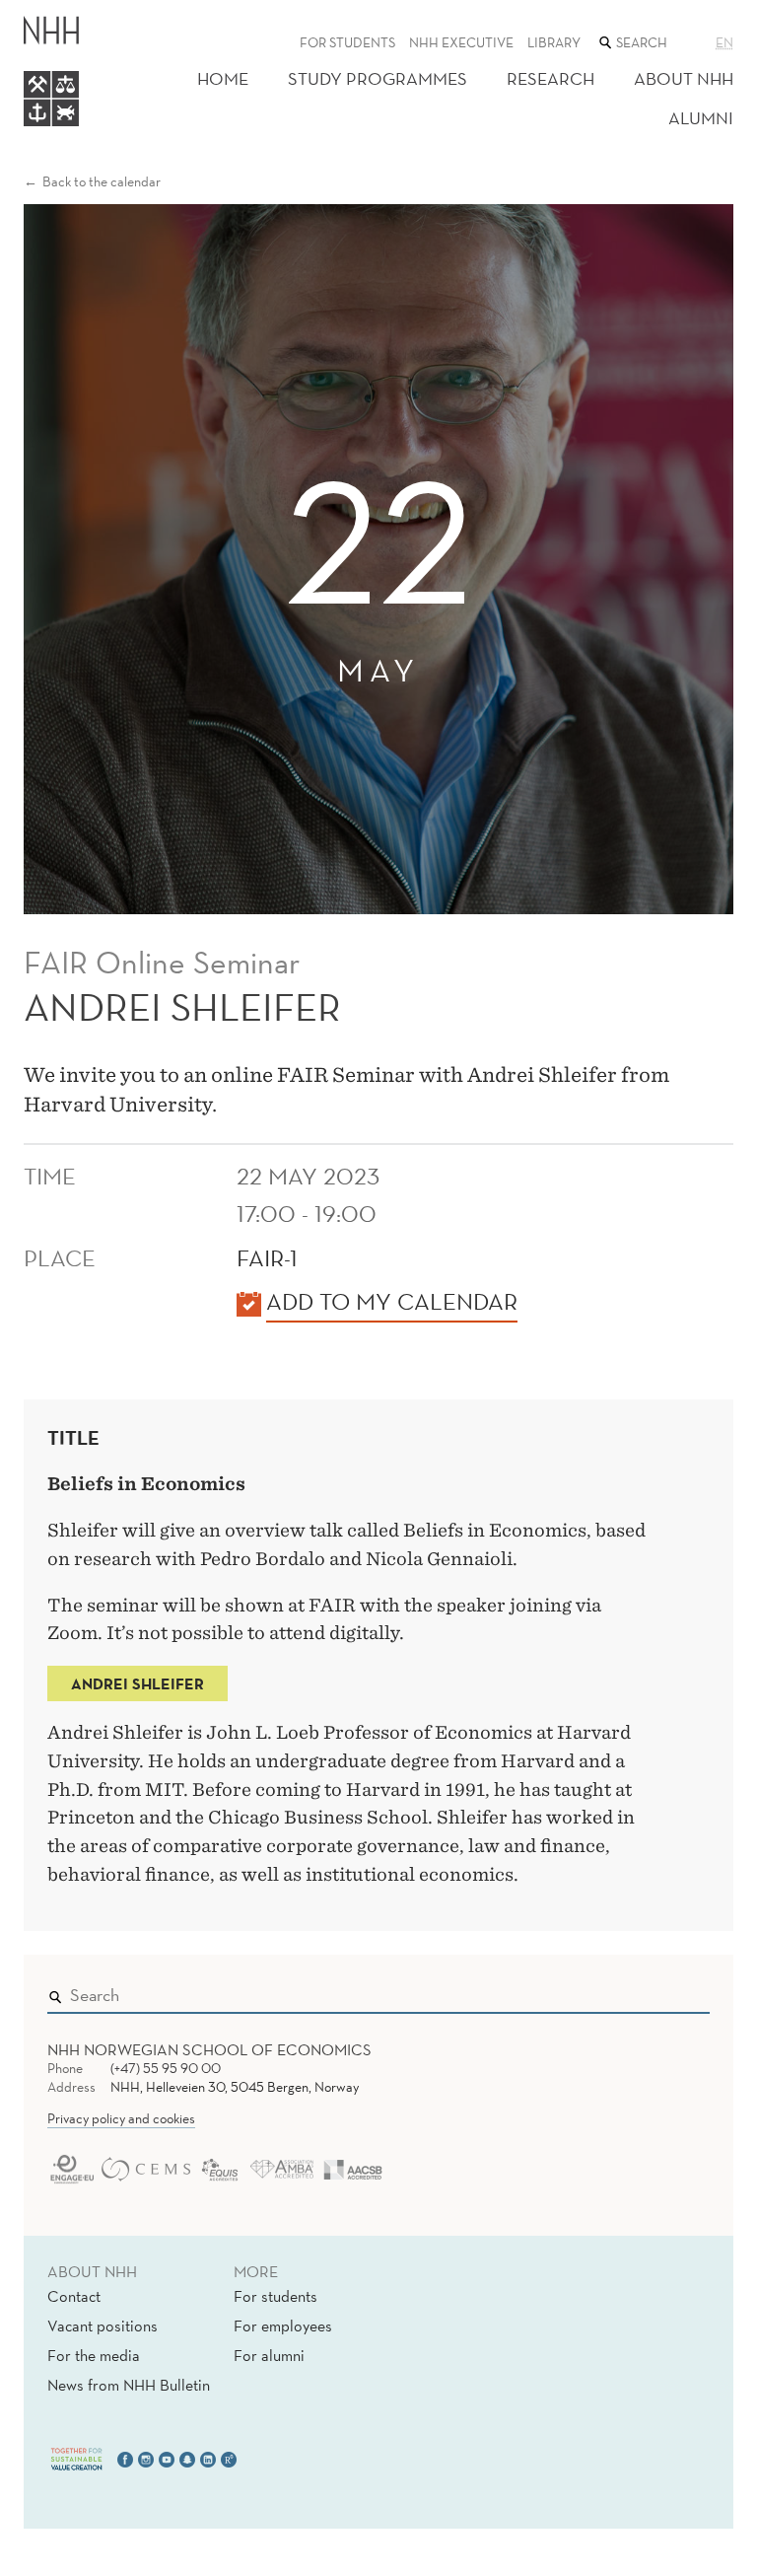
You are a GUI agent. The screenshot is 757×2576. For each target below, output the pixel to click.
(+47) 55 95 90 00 (166, 2068)
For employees (283, 2326)
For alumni (269, 2355)
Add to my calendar (392, 1301)
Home (223, 78)
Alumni (701, 118)
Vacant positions (103, 2326)
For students (347, 42)
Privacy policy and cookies (121, 2118)
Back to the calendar (102, 181)
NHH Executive (461, 42)
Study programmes (378, 78)
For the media (94, 2355)
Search (666, 1991)
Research (551, 78)
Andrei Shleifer (138, 1683)
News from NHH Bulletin (129, 2385)
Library (554, 42)
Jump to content (61, 13)
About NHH (684, 78)
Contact (74, 2296)
